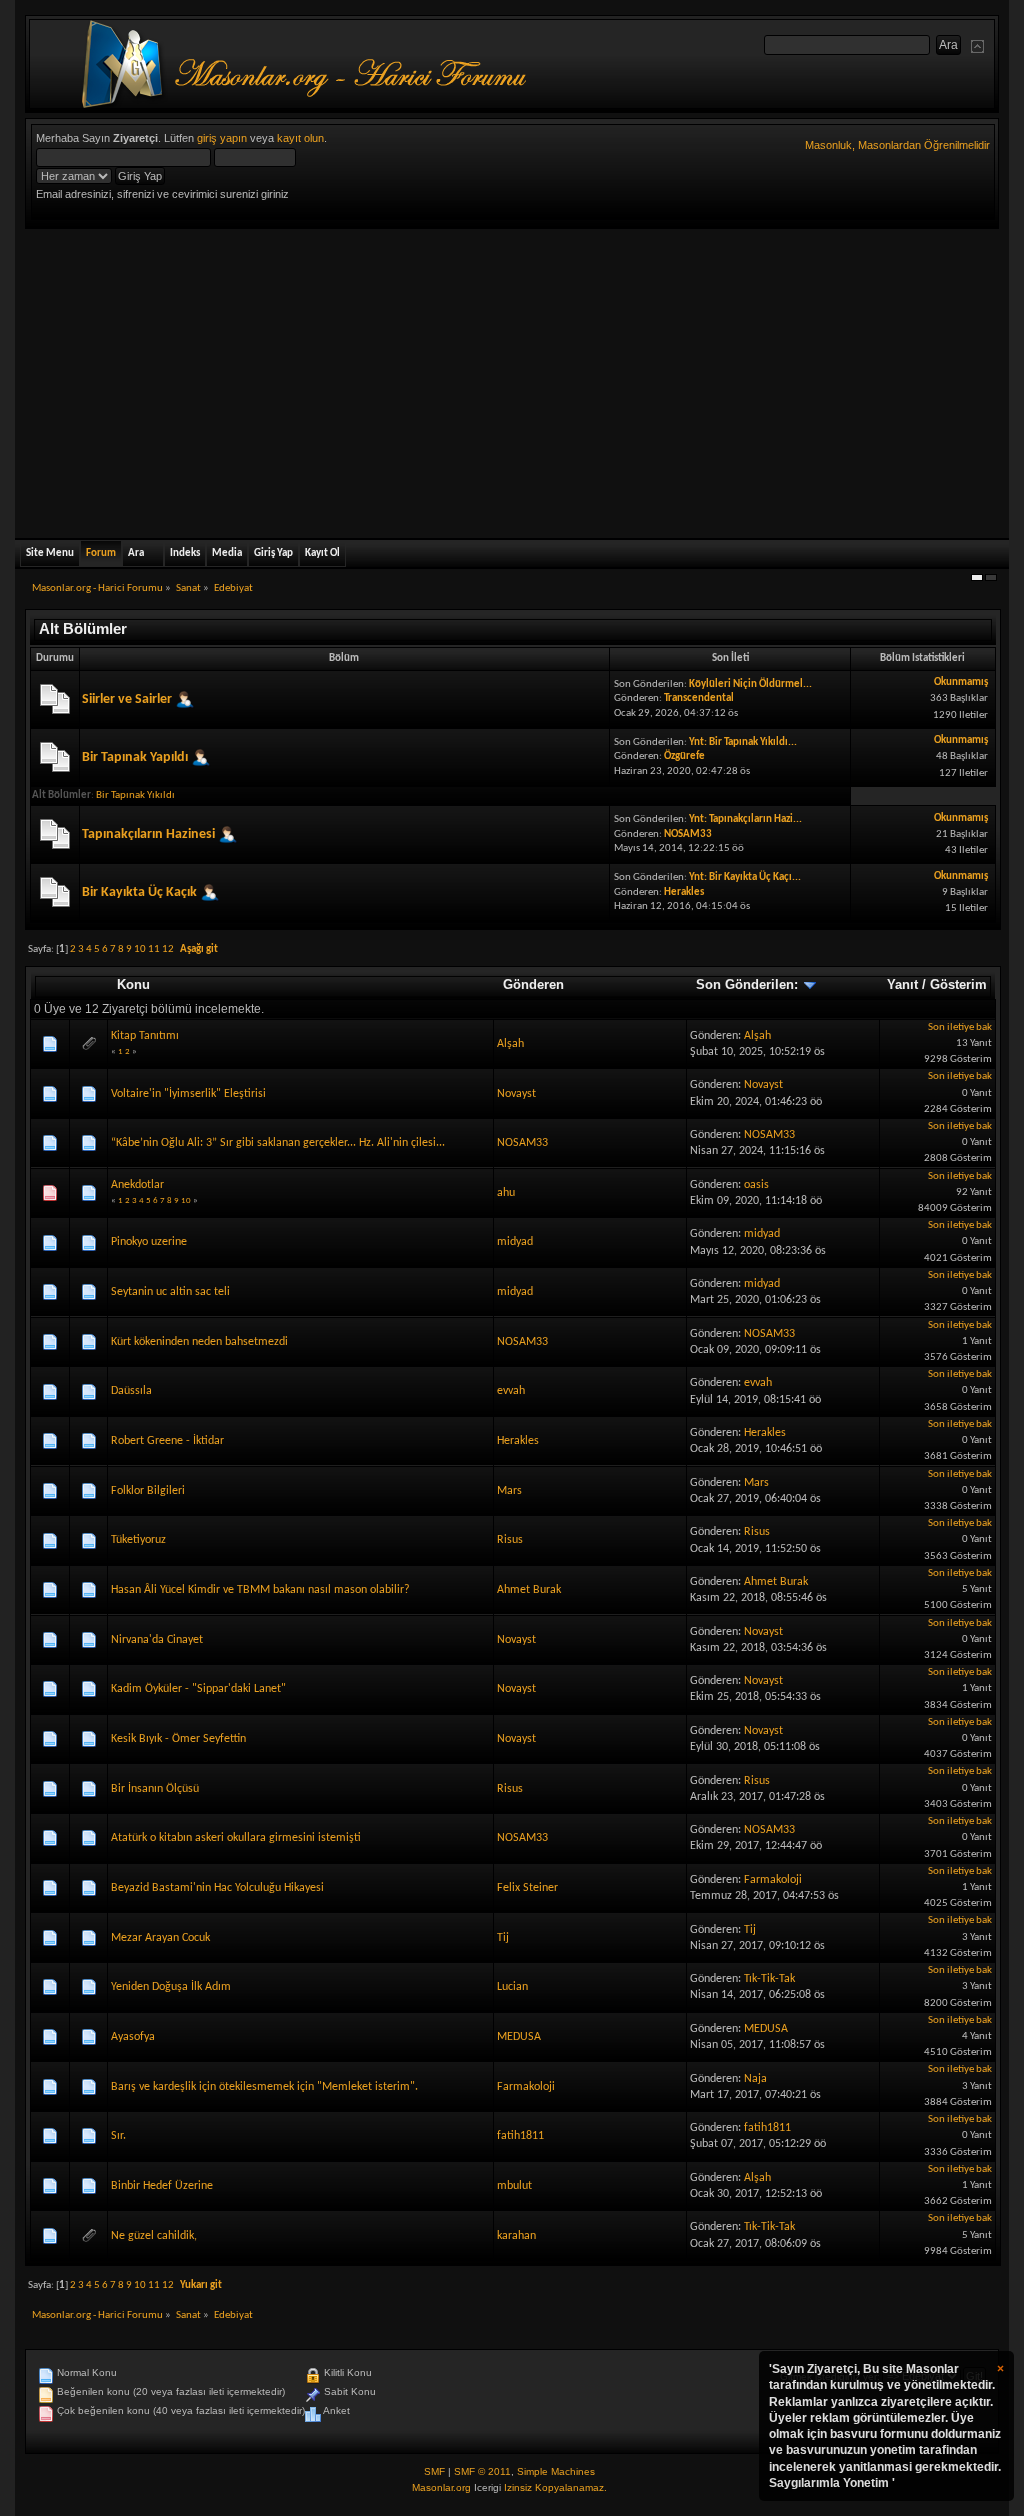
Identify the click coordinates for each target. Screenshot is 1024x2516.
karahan (516, 2236)
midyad (515, 1242)
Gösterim (958, 984)
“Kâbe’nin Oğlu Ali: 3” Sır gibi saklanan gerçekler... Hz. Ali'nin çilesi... (278, 1143)
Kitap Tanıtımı (145, 1036)
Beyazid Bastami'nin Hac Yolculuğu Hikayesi (217, 1888)
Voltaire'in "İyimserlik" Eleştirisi (188, 1094)
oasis (756, 1185)
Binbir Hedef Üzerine (162, 2186)
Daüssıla (131, 1391)
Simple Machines (556, 2471)
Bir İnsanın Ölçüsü (155, 1789)
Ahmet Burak (529, 1590)
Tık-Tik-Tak (769, 1979)
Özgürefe (684, 756)
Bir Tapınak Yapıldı (135, 757)
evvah (511, 1391)
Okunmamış (961, 682)
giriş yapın (222, 138)
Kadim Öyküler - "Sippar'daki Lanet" (198, 1689)
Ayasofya (133, 2037)
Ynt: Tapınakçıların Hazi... (745, 819)
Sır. (118, 2136)
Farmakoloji (773, 1880)
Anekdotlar (137, 1185)
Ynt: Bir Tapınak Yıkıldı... (743, 742)
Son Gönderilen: (749, 984)
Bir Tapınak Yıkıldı (135, 795)
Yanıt (902, 984)
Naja (755, 2079)
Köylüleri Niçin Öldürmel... (750, 684)
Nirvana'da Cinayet (157, 1640)
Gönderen (533, 984)
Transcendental (699, 698)
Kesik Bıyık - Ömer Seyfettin (178, 1739)
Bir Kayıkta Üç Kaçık (139, 892)
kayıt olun (300, 138)
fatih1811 (520, 2136)
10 (140, 949)
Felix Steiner (527, 1888)
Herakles (684, 892)
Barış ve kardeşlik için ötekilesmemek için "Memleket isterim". (264, 2087)
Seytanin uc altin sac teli (170, 1292)
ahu (506, 1193)
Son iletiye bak (960, 1027)
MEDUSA (519, 2037)
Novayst (516, 1094)
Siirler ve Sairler (127, 698)
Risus (510, 1540)
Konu (133, 984)
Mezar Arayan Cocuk (160, 1938)
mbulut (514, 2186)
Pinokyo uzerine (149, 1242)
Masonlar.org (441, 2487)
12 (168, 949)
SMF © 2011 (482, 2471)
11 (154, 949)
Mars (509, 1491)
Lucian (512, 1987)
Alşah (510, 1044)
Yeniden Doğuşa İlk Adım (171, 1987)
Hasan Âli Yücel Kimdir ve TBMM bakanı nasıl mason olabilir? (260, 1590)
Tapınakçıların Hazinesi (148, 834)
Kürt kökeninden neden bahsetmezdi (199, 1342)
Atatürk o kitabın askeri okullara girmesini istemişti (236, 1838)
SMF (434, 2471)
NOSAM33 (688, 834)
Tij (503, 1938)
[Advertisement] (511, 379)
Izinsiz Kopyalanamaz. (555, 2487)
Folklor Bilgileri (148, 1491)
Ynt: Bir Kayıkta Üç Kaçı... (745, 877)
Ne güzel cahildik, (154, 2236)
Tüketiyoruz (138, 1540)
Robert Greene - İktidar (167, 1441)
